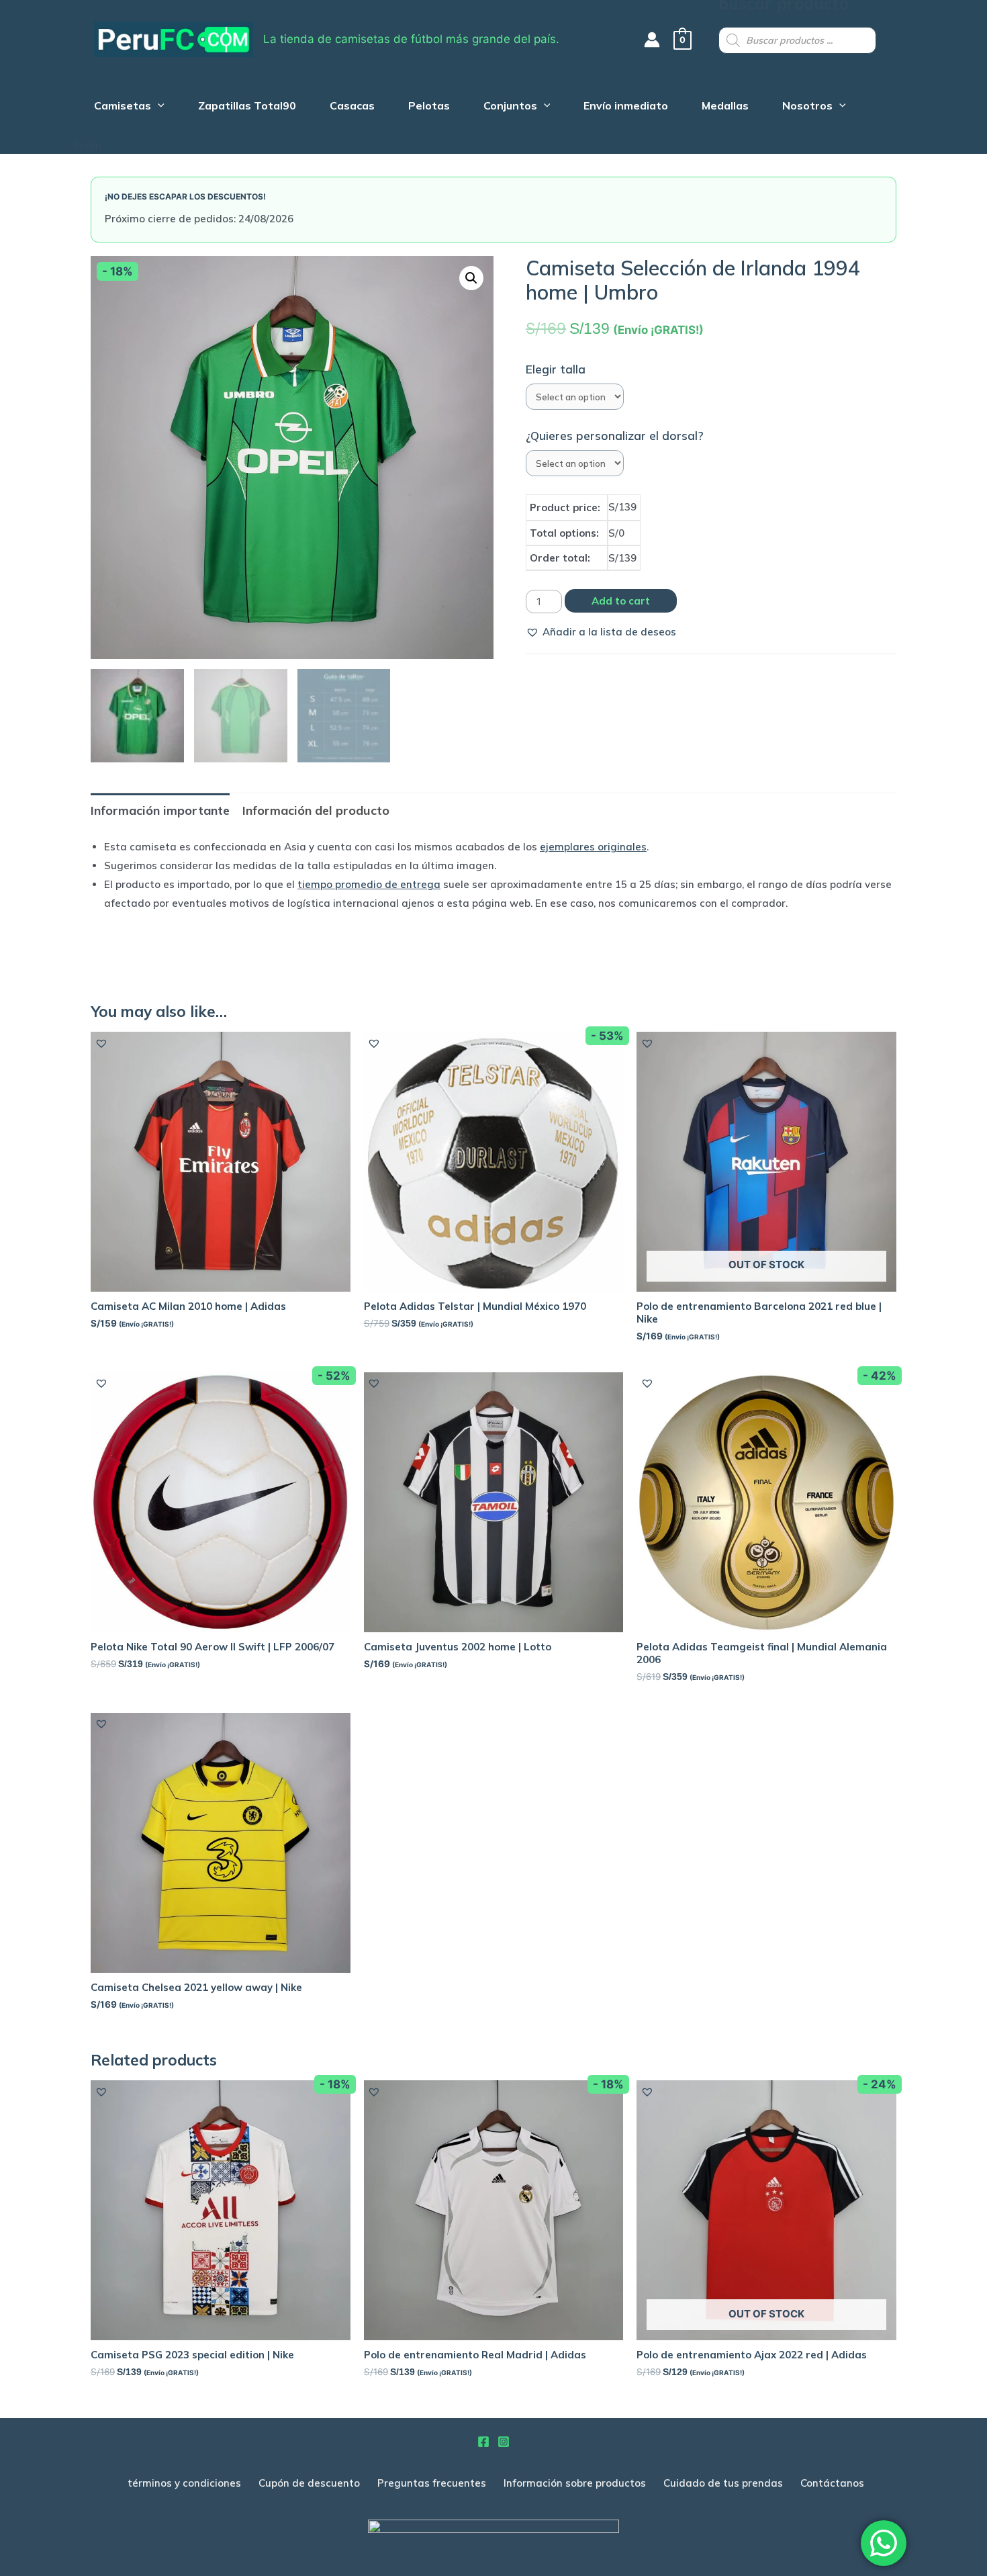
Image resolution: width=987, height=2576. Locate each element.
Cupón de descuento (309, 2483)
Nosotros (807, 107)
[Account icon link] (652, 40)
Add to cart (621, 601)
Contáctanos (832, 2483)
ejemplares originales (593, 847)
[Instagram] (504, 2442)
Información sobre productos (575, 2483)
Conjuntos (510, 107)
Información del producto (316, 810)
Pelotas (429, 107)
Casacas (352, 107)
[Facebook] (483, 2442)
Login (88, 145)
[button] (601, 632)
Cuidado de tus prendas (723, 2483)
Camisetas (123, 107)
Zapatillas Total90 (247, 107)
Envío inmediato (626, 107)
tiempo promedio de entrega (369, 884)
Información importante (160, 810)
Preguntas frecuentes (432, 2483)
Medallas (725, 107)
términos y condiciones (184, 2483)
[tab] (160, 810)
